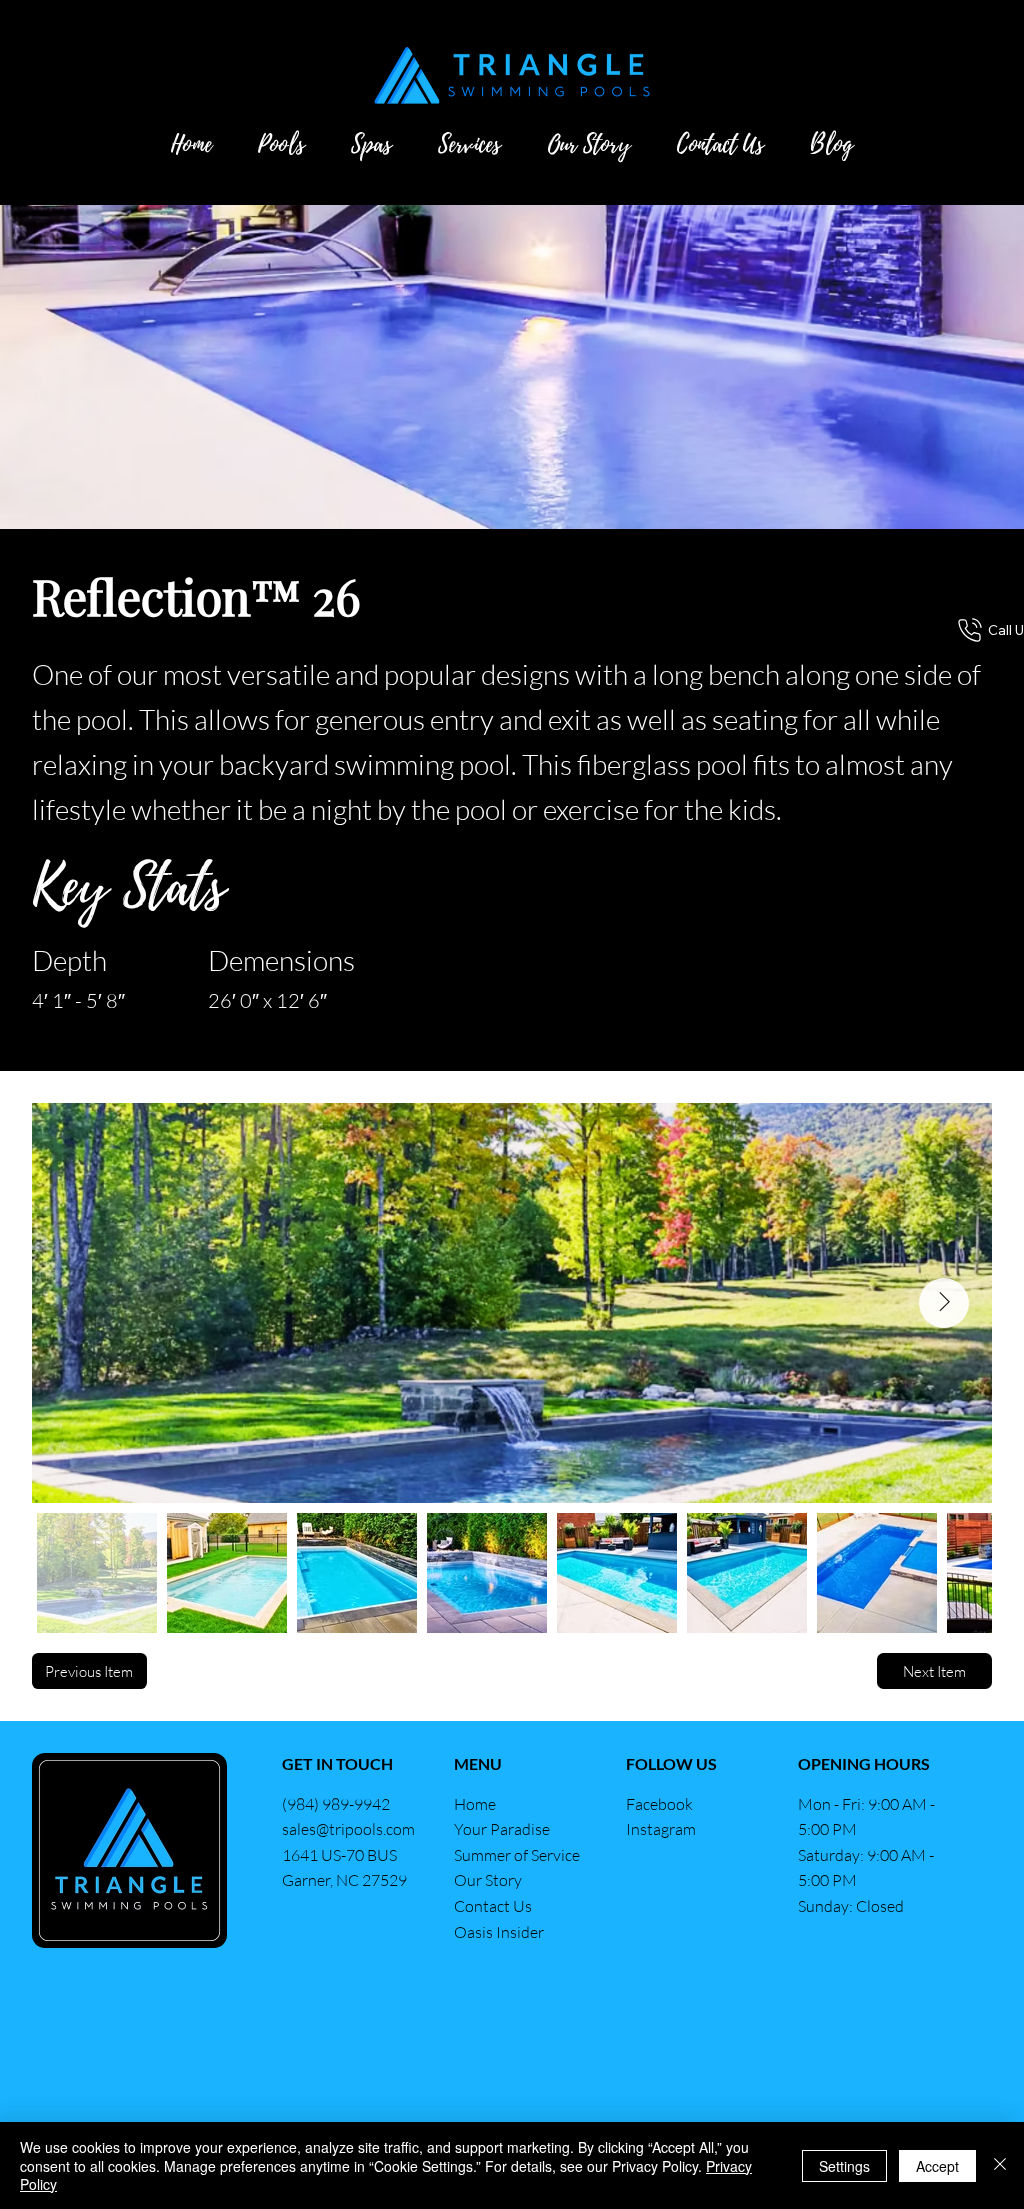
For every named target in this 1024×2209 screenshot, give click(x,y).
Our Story (488, 1880)
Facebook (661, 1804)
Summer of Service (517, 1855)
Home (475, 1804)
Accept (937, 2166)
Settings (844, 2166)
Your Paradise (502, 1829)
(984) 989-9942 (336, 1804)
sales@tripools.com (348, 1829)
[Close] (1000, 2165)
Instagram (661, 1829)
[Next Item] (944, 1303)
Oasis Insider (499, 1932)
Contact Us (493, 1906)
